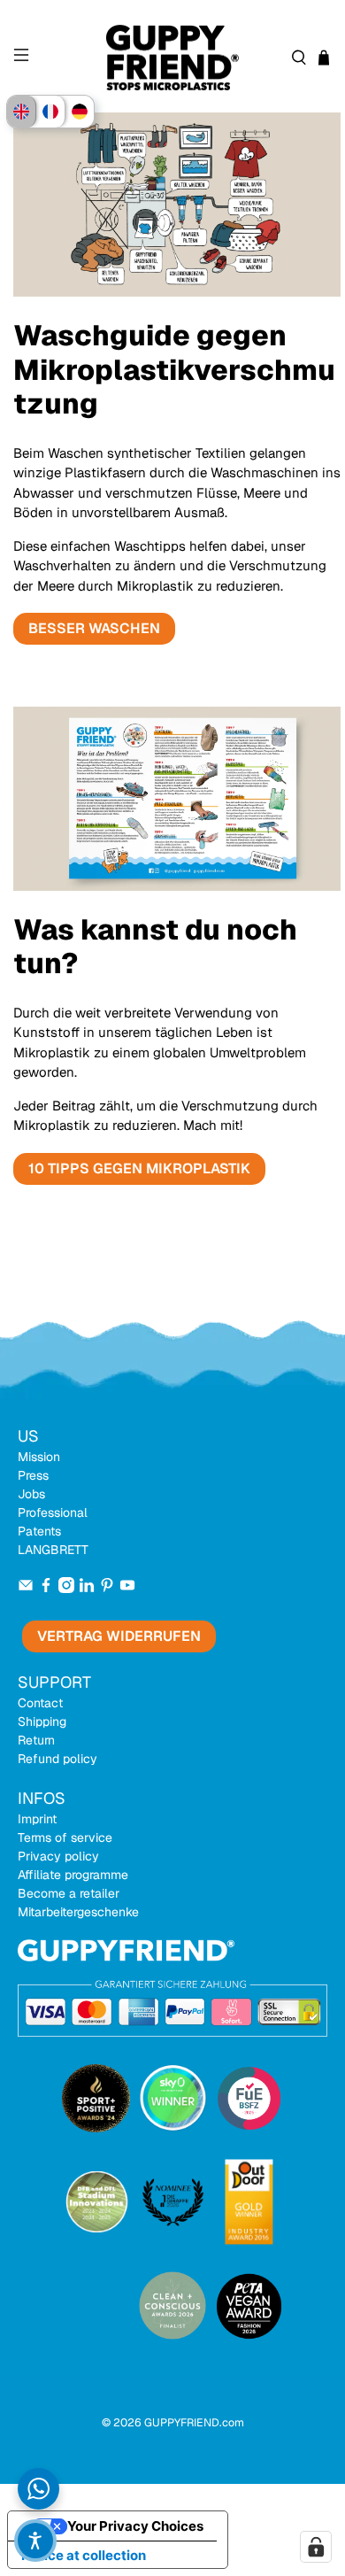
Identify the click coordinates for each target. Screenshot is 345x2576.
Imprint (37, 1819)
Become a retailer (69, 1893)
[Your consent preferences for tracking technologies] (316, 2547)
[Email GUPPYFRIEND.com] (26, 1589)
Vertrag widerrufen (119, 1636)
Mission (39, 1457)
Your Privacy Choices (135, 2526)
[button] (35, 2541)
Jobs (31, 1494)
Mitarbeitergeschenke (78, 1912)
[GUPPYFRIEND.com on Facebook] (46, 1589)
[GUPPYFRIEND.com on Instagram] (66, 1589)
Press (33, 1475)
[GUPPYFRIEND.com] (173, 58)
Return (36, 1740)
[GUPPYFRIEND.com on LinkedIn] (87, 1589)
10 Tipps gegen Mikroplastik (139, 1168)
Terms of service (65, 1837)
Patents (39, 1531)
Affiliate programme (73, 1875)
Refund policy (57, 1759)
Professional (53, 1512)
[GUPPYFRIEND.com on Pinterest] (107, 1589)
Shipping (42, 1721)
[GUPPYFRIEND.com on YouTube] (127, 1589)
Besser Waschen (94, 628)
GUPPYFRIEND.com (194, 2422)
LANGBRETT (53, 1550)
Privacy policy (58, 1856)
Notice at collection (84, 2555)
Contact (40, 1703)
